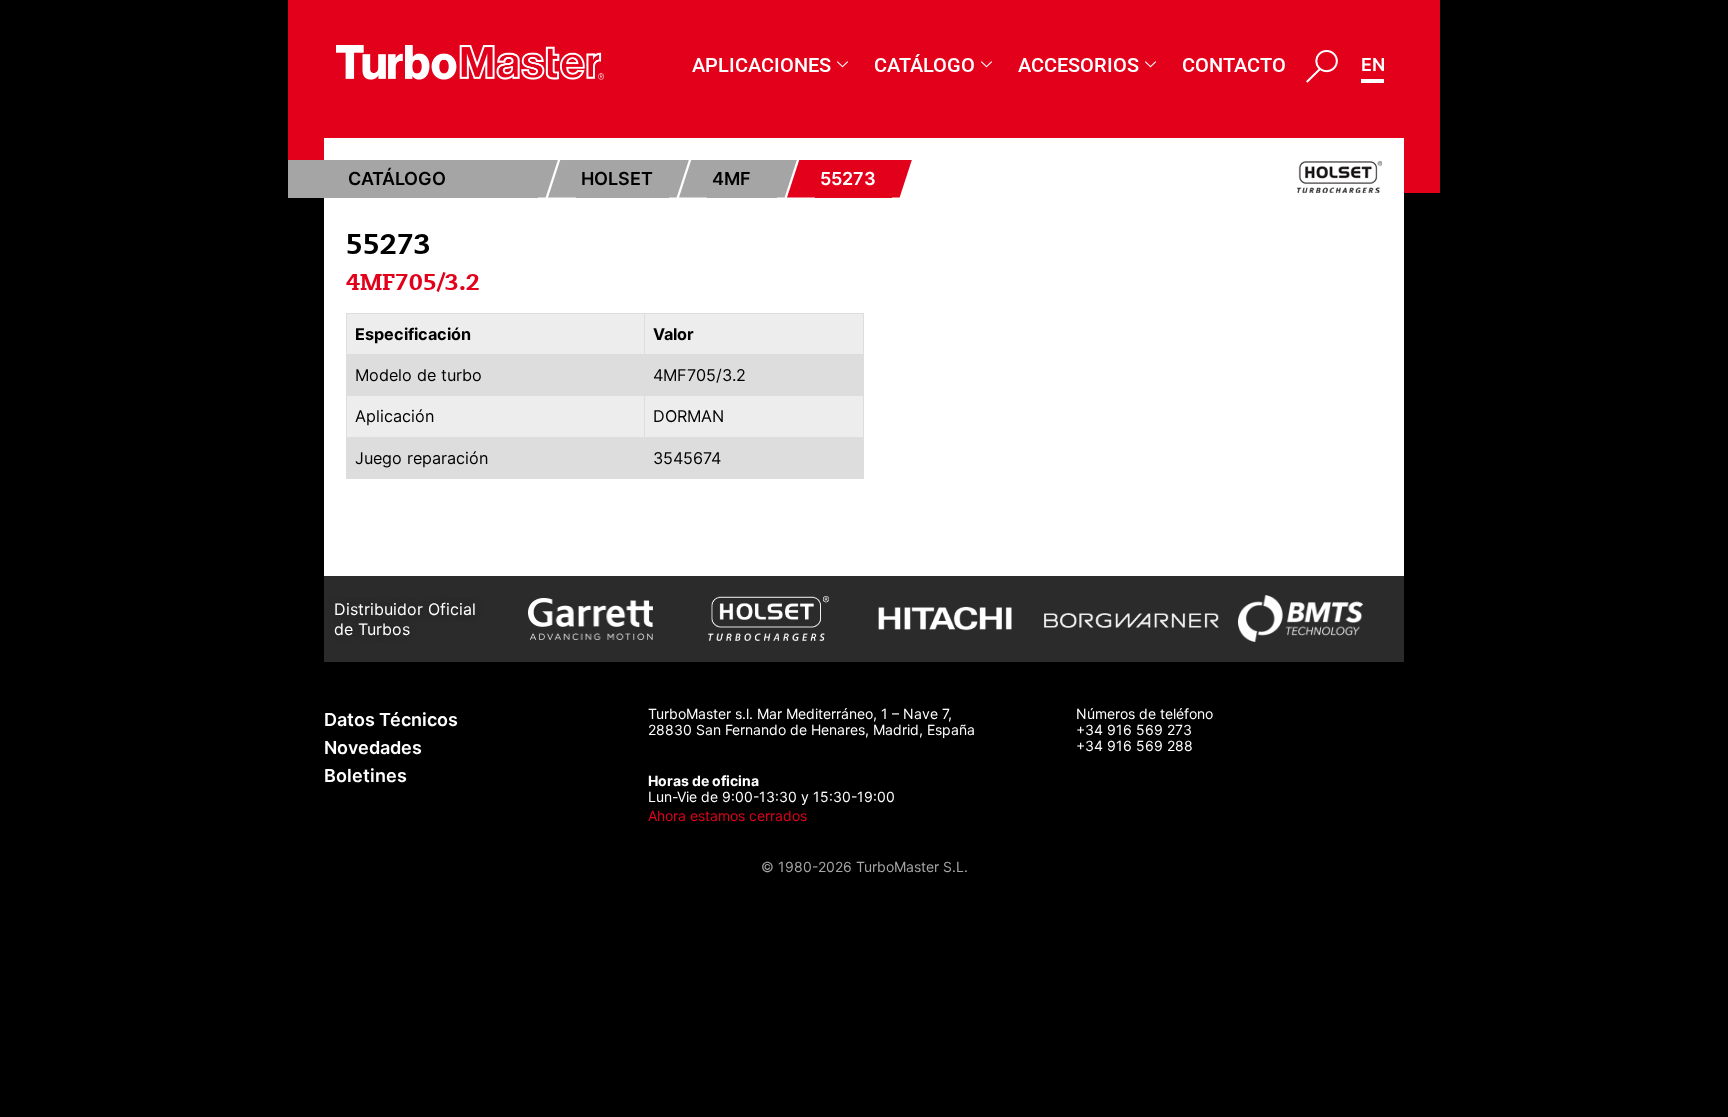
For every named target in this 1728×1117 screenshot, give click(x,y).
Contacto (1234, 65)
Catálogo (924, 65)
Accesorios (1078, 65)
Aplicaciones (761, 65)
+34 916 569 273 (1134, 729)
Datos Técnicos (391, 719)
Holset (617, 178)
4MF (731, 178)
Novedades (373, 747)
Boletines (365, 775)
